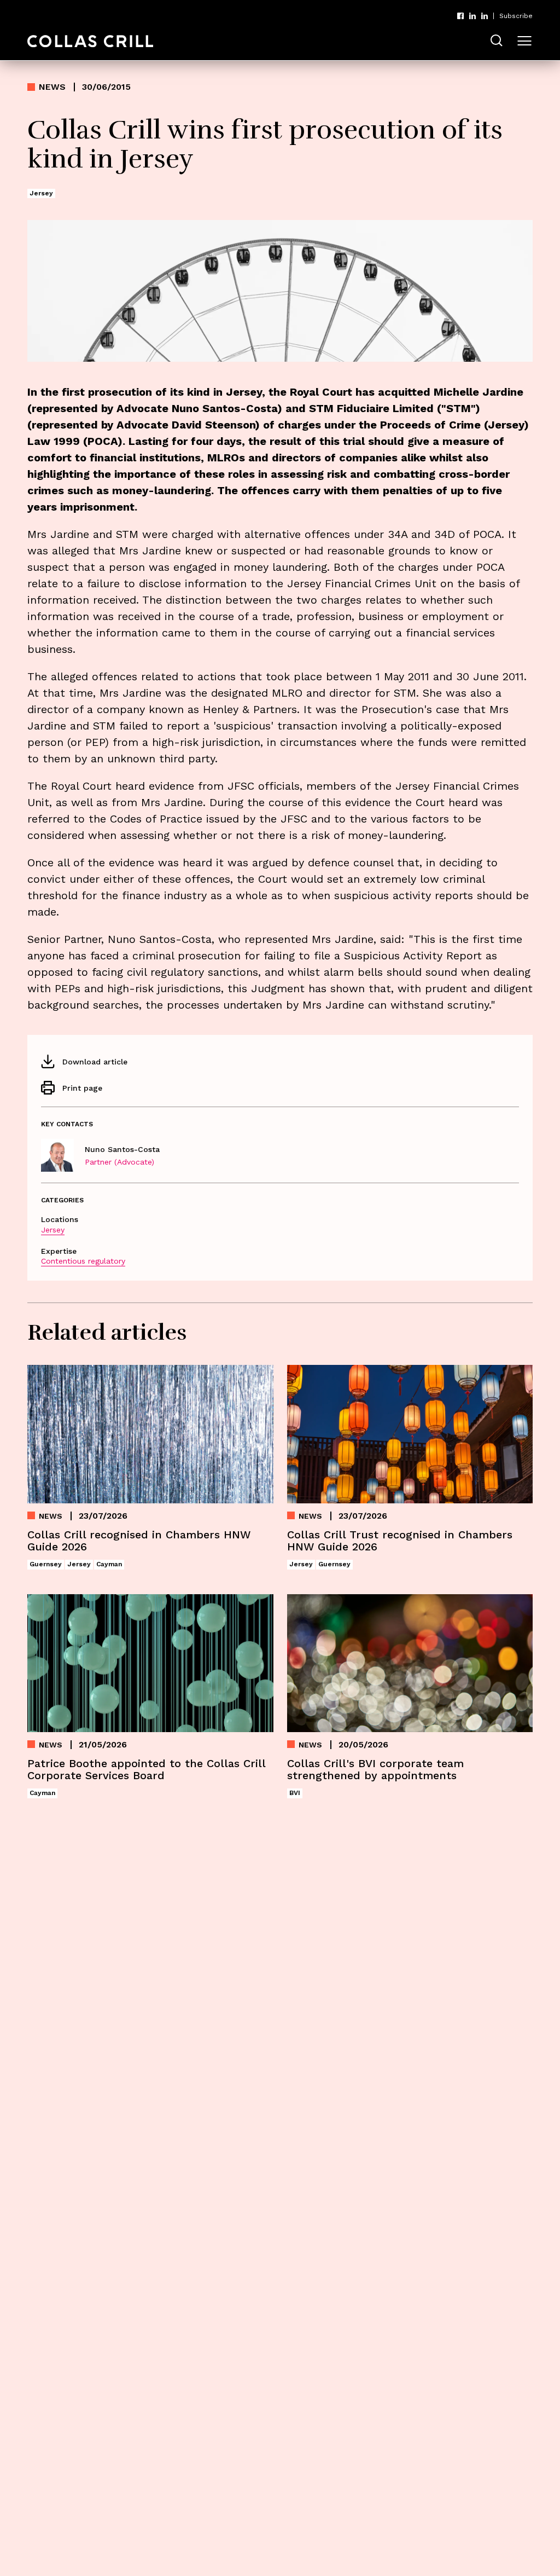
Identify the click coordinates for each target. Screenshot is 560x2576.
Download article (95, 1062)
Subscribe (516, 16)
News (52, 87)
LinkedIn (472, 16)
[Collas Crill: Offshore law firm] (90, 41)
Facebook (460, 16)
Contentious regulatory (83, 1261)
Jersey (53, 1230)
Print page (82, 1088)
